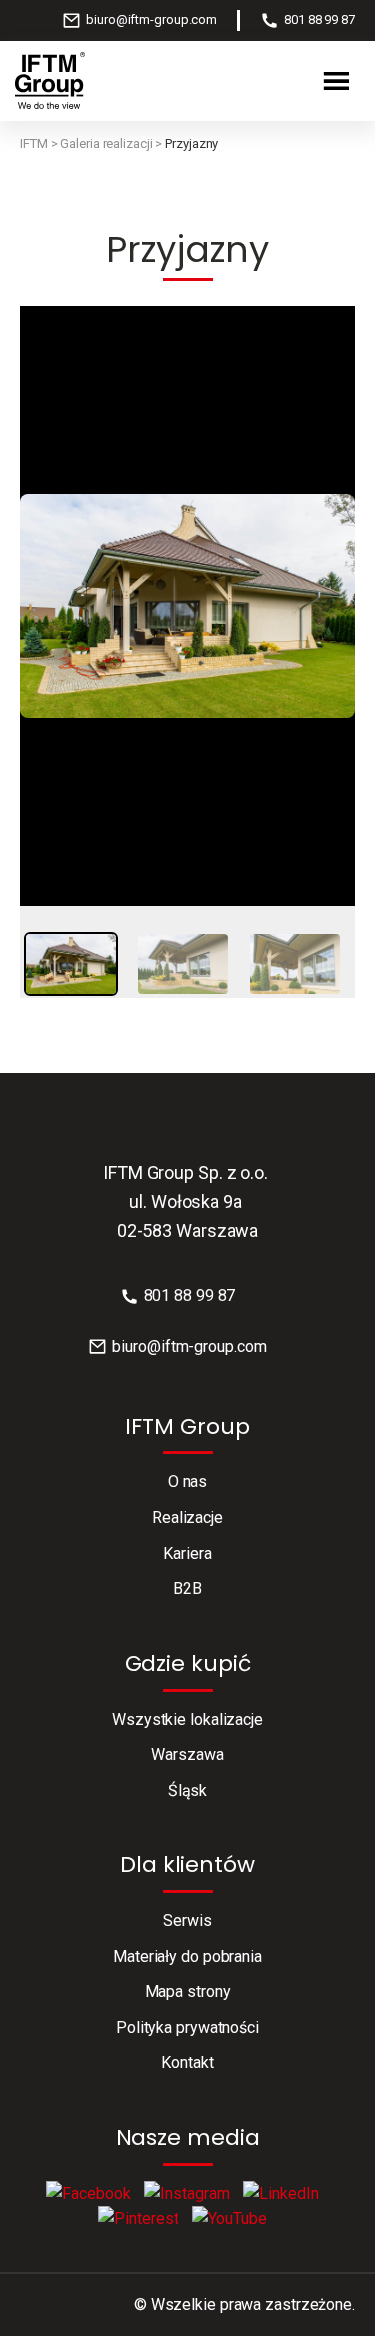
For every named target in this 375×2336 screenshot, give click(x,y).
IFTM (34, 143)
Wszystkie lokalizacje (187, 1719)
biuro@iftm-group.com (151, 19)
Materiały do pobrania (187, 1956)
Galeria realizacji (106, 143)
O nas (188, 1481)
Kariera (187, 1553)
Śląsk (188, 1790)
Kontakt (187, 2062)
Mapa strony (188, 1991)
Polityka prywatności (187, 2027)
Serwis (187, 1920)
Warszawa (187, 1754)
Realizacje (187, 1517)
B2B (187, 1588)
